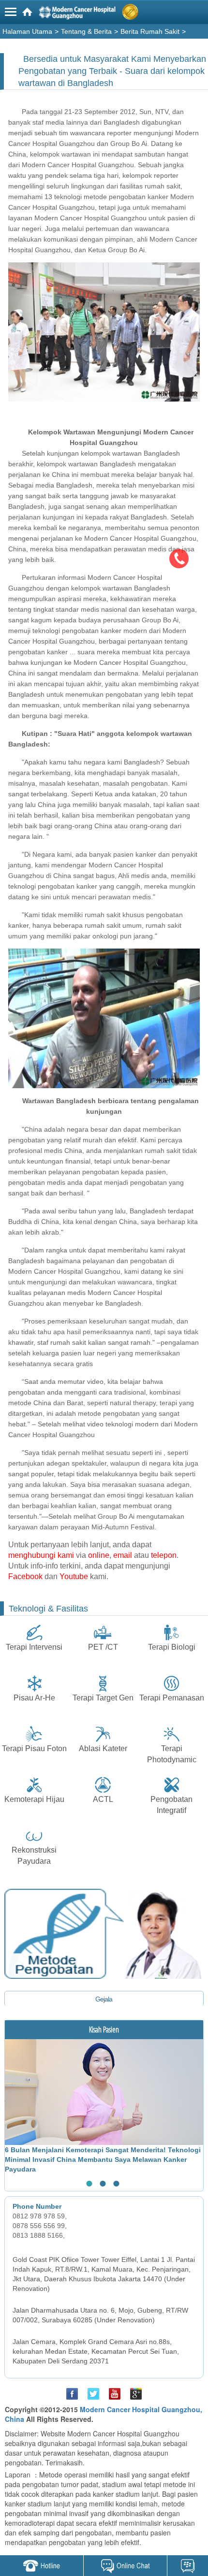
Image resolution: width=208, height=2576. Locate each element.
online (99, 1555)
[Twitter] (93, 2394)
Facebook (25, 1576)
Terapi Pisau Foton (34, 1749)
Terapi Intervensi (34, 1647)
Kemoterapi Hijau (34, 1799)
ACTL (103, 1799)
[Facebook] (72, 2394)
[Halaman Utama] (105, 14)
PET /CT (103, 1647)
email (123, 1555)
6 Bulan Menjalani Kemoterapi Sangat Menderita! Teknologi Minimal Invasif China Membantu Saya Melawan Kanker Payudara (103, 2159)
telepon (164, 1555)
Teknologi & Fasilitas (48, 1609)
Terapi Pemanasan (172, 1698)
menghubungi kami (41, 1555)
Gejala (104, 1999)
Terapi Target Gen (103, 1698)
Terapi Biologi (172, 1647)
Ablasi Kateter (103, 1749)
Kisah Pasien (104, 2029)
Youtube (74, 1576)
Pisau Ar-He (34, 1698)
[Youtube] (115, 2394)
